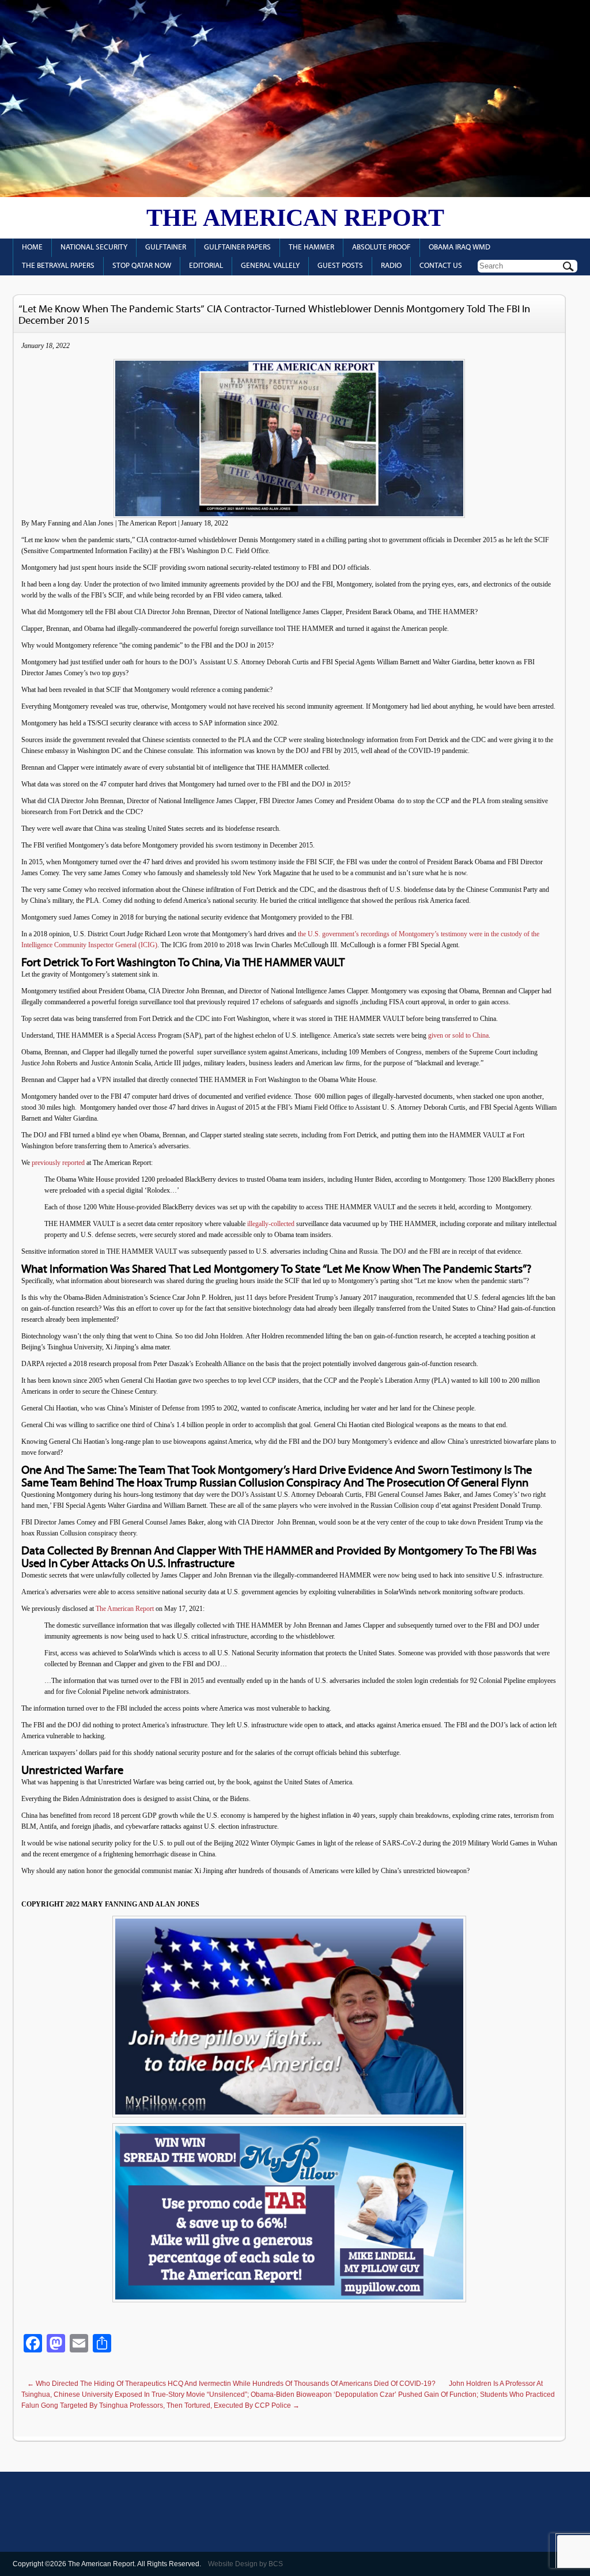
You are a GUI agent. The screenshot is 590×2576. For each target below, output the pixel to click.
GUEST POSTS (340, 266)
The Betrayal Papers (58, 266)
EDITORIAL (206, 266)
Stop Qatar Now (142, 266)
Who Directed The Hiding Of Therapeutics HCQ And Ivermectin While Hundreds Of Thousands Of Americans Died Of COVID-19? (231, 2384)
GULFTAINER (166, 247)
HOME (32, 247)
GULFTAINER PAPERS (237, 247)
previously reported (58, 1163)
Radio (391, 266)
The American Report (295, 218)
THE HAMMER (311, 247)
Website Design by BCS (245, 2564)
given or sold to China (457, 1035)
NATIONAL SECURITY (94, 247)
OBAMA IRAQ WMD (459, 247)
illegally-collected (270, 1224)
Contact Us (441, 266)
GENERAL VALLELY (270, 266)
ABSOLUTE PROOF (381, 247)
